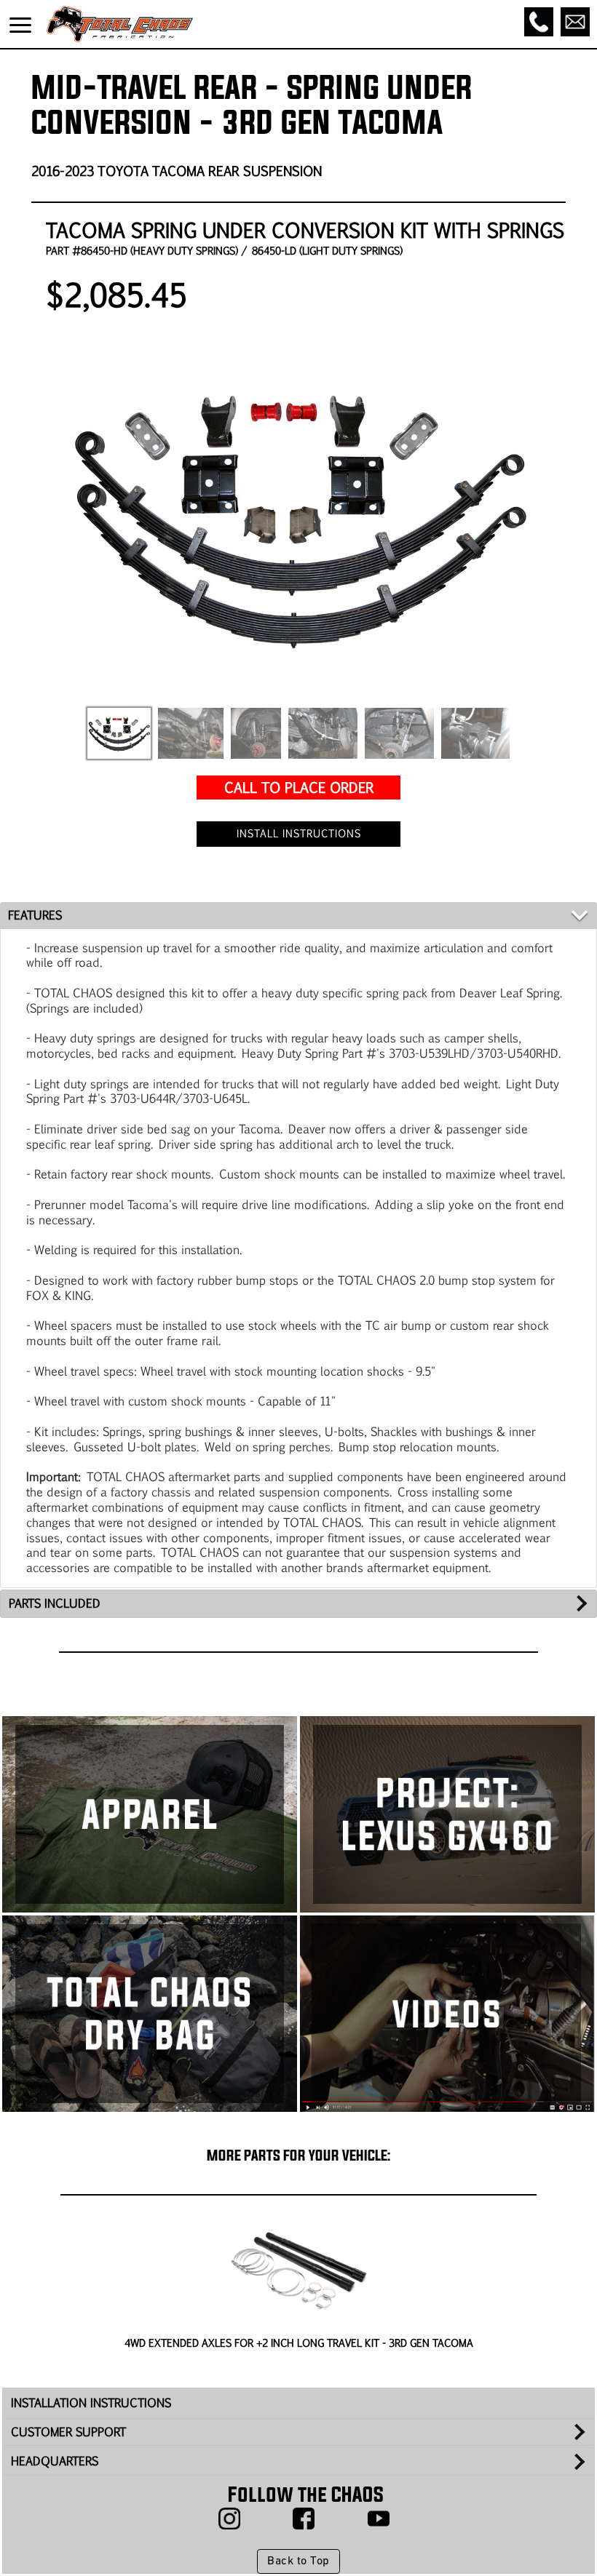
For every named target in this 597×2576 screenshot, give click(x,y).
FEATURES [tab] (35, 915)
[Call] (539, 22)
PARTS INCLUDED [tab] (55, 1603)
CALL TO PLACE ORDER (299, 787)
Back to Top (298, 2561)
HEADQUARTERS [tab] (55, 2461)
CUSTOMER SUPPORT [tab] (68, 2432)
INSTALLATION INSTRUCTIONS (91, 2402)
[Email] (575, 22)
